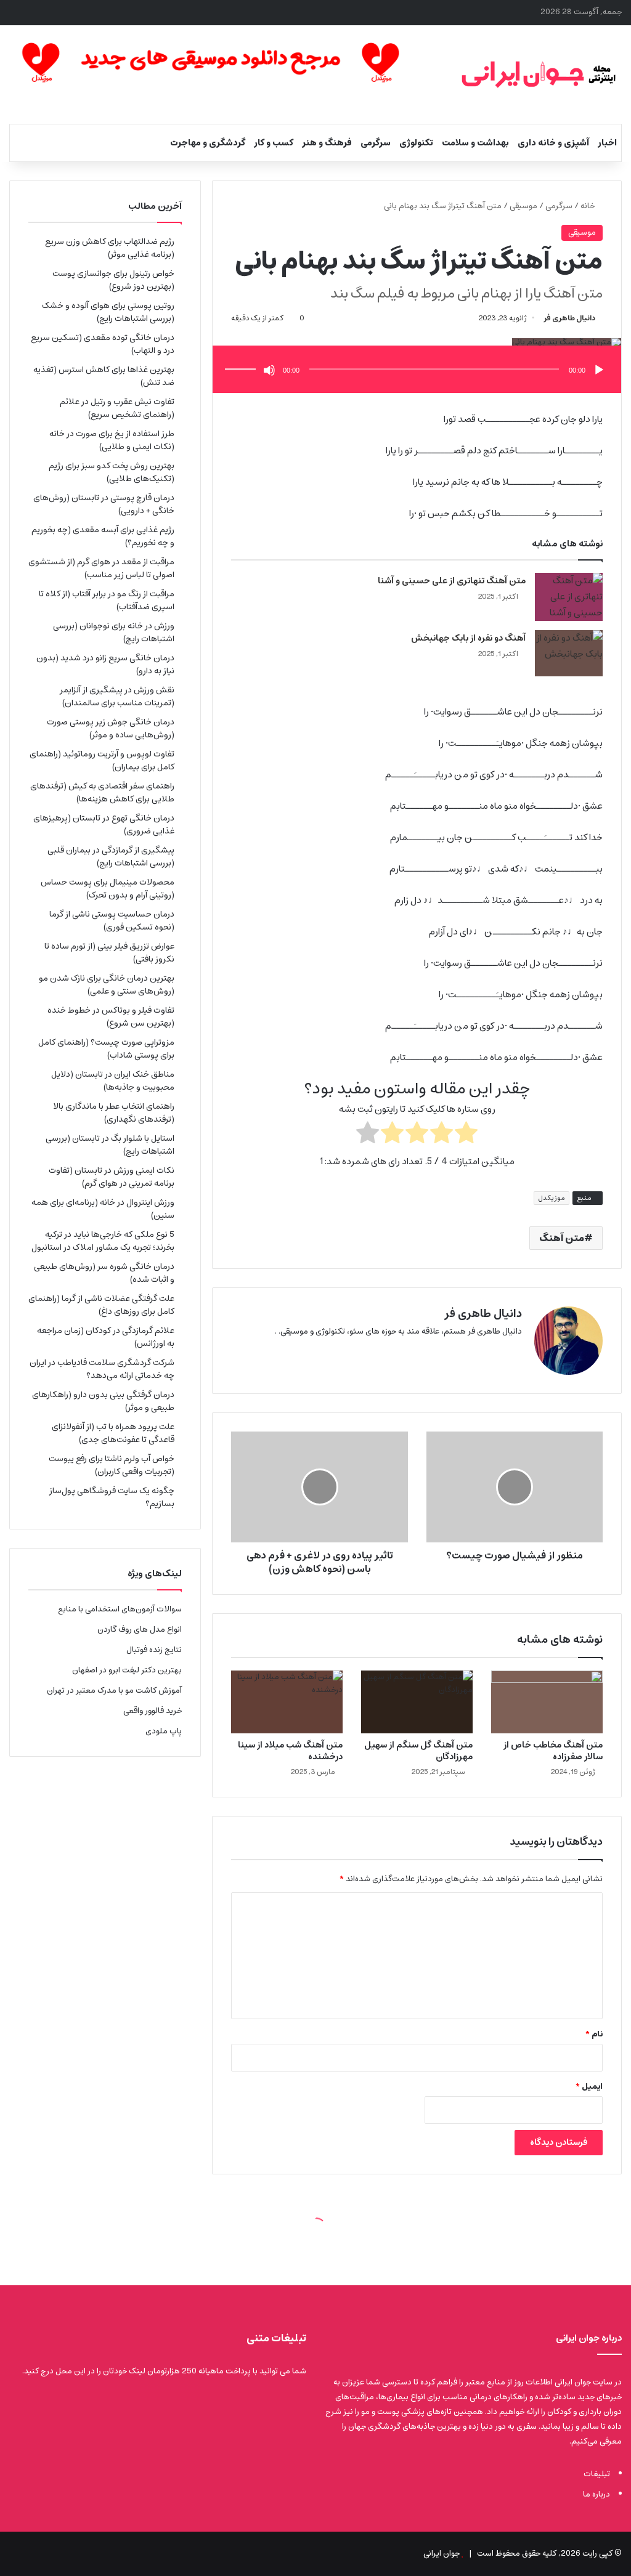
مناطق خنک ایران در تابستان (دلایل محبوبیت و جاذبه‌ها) (113, 1081)
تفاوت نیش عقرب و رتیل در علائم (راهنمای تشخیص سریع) (117, 408)
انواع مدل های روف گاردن (140, 1630)
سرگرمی (376, 143)
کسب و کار (274, 143)
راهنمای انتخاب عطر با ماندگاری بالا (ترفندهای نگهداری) (114, 1113)
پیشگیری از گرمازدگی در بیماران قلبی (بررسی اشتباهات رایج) (111, 857)
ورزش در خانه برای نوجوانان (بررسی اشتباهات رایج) (114, 632)
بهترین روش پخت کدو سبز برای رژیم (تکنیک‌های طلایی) (112, 472)
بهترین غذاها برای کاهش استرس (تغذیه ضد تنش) (104, 376)
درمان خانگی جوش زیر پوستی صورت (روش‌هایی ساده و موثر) (111, 728)
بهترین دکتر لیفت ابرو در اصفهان (127, 1670)
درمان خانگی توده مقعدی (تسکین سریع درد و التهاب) (103, 344)
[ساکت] (269, 370)
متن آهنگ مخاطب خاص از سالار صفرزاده (553, 1751)
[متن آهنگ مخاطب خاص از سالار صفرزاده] (547, 1702)
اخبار (607, 143)
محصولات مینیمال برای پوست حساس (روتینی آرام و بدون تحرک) (108, 889)
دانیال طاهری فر (569, 318)
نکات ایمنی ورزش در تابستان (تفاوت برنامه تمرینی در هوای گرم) (112, 1177)
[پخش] (599, 370)
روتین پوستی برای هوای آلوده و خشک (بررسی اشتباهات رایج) (108, 312)
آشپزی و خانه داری (553, 143)
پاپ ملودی (164, 1731)
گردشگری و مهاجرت (208, 143)
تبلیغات (597, 2474)
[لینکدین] (500, 1351)
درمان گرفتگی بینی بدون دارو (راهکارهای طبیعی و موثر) (103, 1401)
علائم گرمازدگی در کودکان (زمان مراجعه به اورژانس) (106, 1337)
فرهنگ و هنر (327, 143)
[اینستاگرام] (485, 1351)
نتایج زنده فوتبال (154, 1650)
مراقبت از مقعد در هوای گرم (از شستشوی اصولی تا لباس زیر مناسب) (101, 568)
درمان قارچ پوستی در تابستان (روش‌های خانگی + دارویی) (104, 504)
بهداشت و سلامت (475, 143)
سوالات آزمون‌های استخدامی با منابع (120, 1609)
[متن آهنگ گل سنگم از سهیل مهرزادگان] (417, 1702)
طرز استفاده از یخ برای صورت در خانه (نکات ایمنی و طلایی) (112, 440)
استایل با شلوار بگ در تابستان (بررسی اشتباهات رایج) (110, 1145)
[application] (417, 371)
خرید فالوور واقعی (153, 1711)
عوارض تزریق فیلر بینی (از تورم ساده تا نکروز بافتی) (109, 953)
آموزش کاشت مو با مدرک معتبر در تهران (114, 1691)
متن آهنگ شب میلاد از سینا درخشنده (290, 1751)
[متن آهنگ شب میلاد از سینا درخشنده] (287, 1702)
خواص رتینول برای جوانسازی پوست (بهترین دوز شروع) (113, 280)
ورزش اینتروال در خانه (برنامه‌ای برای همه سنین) (103, 1209)
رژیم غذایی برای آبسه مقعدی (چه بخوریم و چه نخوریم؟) (103, 536)
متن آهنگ (562, 1238)
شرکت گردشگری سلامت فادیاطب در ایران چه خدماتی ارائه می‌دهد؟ (102, 1369)
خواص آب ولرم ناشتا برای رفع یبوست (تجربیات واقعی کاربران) (112, 1465)
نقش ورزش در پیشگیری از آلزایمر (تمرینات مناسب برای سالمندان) (117, 696)
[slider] (242, 357)
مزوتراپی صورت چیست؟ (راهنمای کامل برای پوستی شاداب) (106, 1049)
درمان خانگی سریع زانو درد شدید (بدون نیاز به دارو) (105, 664)
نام (594, 2034)
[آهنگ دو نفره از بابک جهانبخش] (569, 653)
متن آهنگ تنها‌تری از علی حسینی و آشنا (452, 581)
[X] (515, 1351)
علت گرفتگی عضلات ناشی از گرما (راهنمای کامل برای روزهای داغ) (101, 1305)
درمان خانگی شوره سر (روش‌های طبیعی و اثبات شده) (104, 1273)
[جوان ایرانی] (539, 75)
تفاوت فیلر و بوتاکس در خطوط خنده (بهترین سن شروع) (111, 1017)
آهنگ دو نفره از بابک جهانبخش (468, 638)
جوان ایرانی (442, 2554)
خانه (588, 206)
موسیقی (523, 206)
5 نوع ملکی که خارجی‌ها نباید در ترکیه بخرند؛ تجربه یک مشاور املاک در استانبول (103, 1241)
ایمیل (589, 2087)
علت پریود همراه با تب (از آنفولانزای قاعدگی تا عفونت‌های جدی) (113, 1433)
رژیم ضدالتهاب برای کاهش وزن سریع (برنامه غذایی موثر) (110, 248)
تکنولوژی (416, 143)
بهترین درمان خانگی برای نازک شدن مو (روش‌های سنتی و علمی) (107, 985)
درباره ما (596, 2494)
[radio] (466, 1135)
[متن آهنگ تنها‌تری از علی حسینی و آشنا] (569, 597)
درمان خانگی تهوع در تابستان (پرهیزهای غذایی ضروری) (104, 824)
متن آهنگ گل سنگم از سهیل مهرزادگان (418, 1751)
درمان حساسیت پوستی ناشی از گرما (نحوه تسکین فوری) (112, 921)
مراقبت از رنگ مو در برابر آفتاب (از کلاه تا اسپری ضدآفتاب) (107, 600)
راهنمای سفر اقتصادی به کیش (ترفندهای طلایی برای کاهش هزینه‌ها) (102, 792)
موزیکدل (552, 1198)
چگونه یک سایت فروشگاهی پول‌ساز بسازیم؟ (112, 1497)
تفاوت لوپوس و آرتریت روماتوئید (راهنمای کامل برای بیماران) (102, 760)
